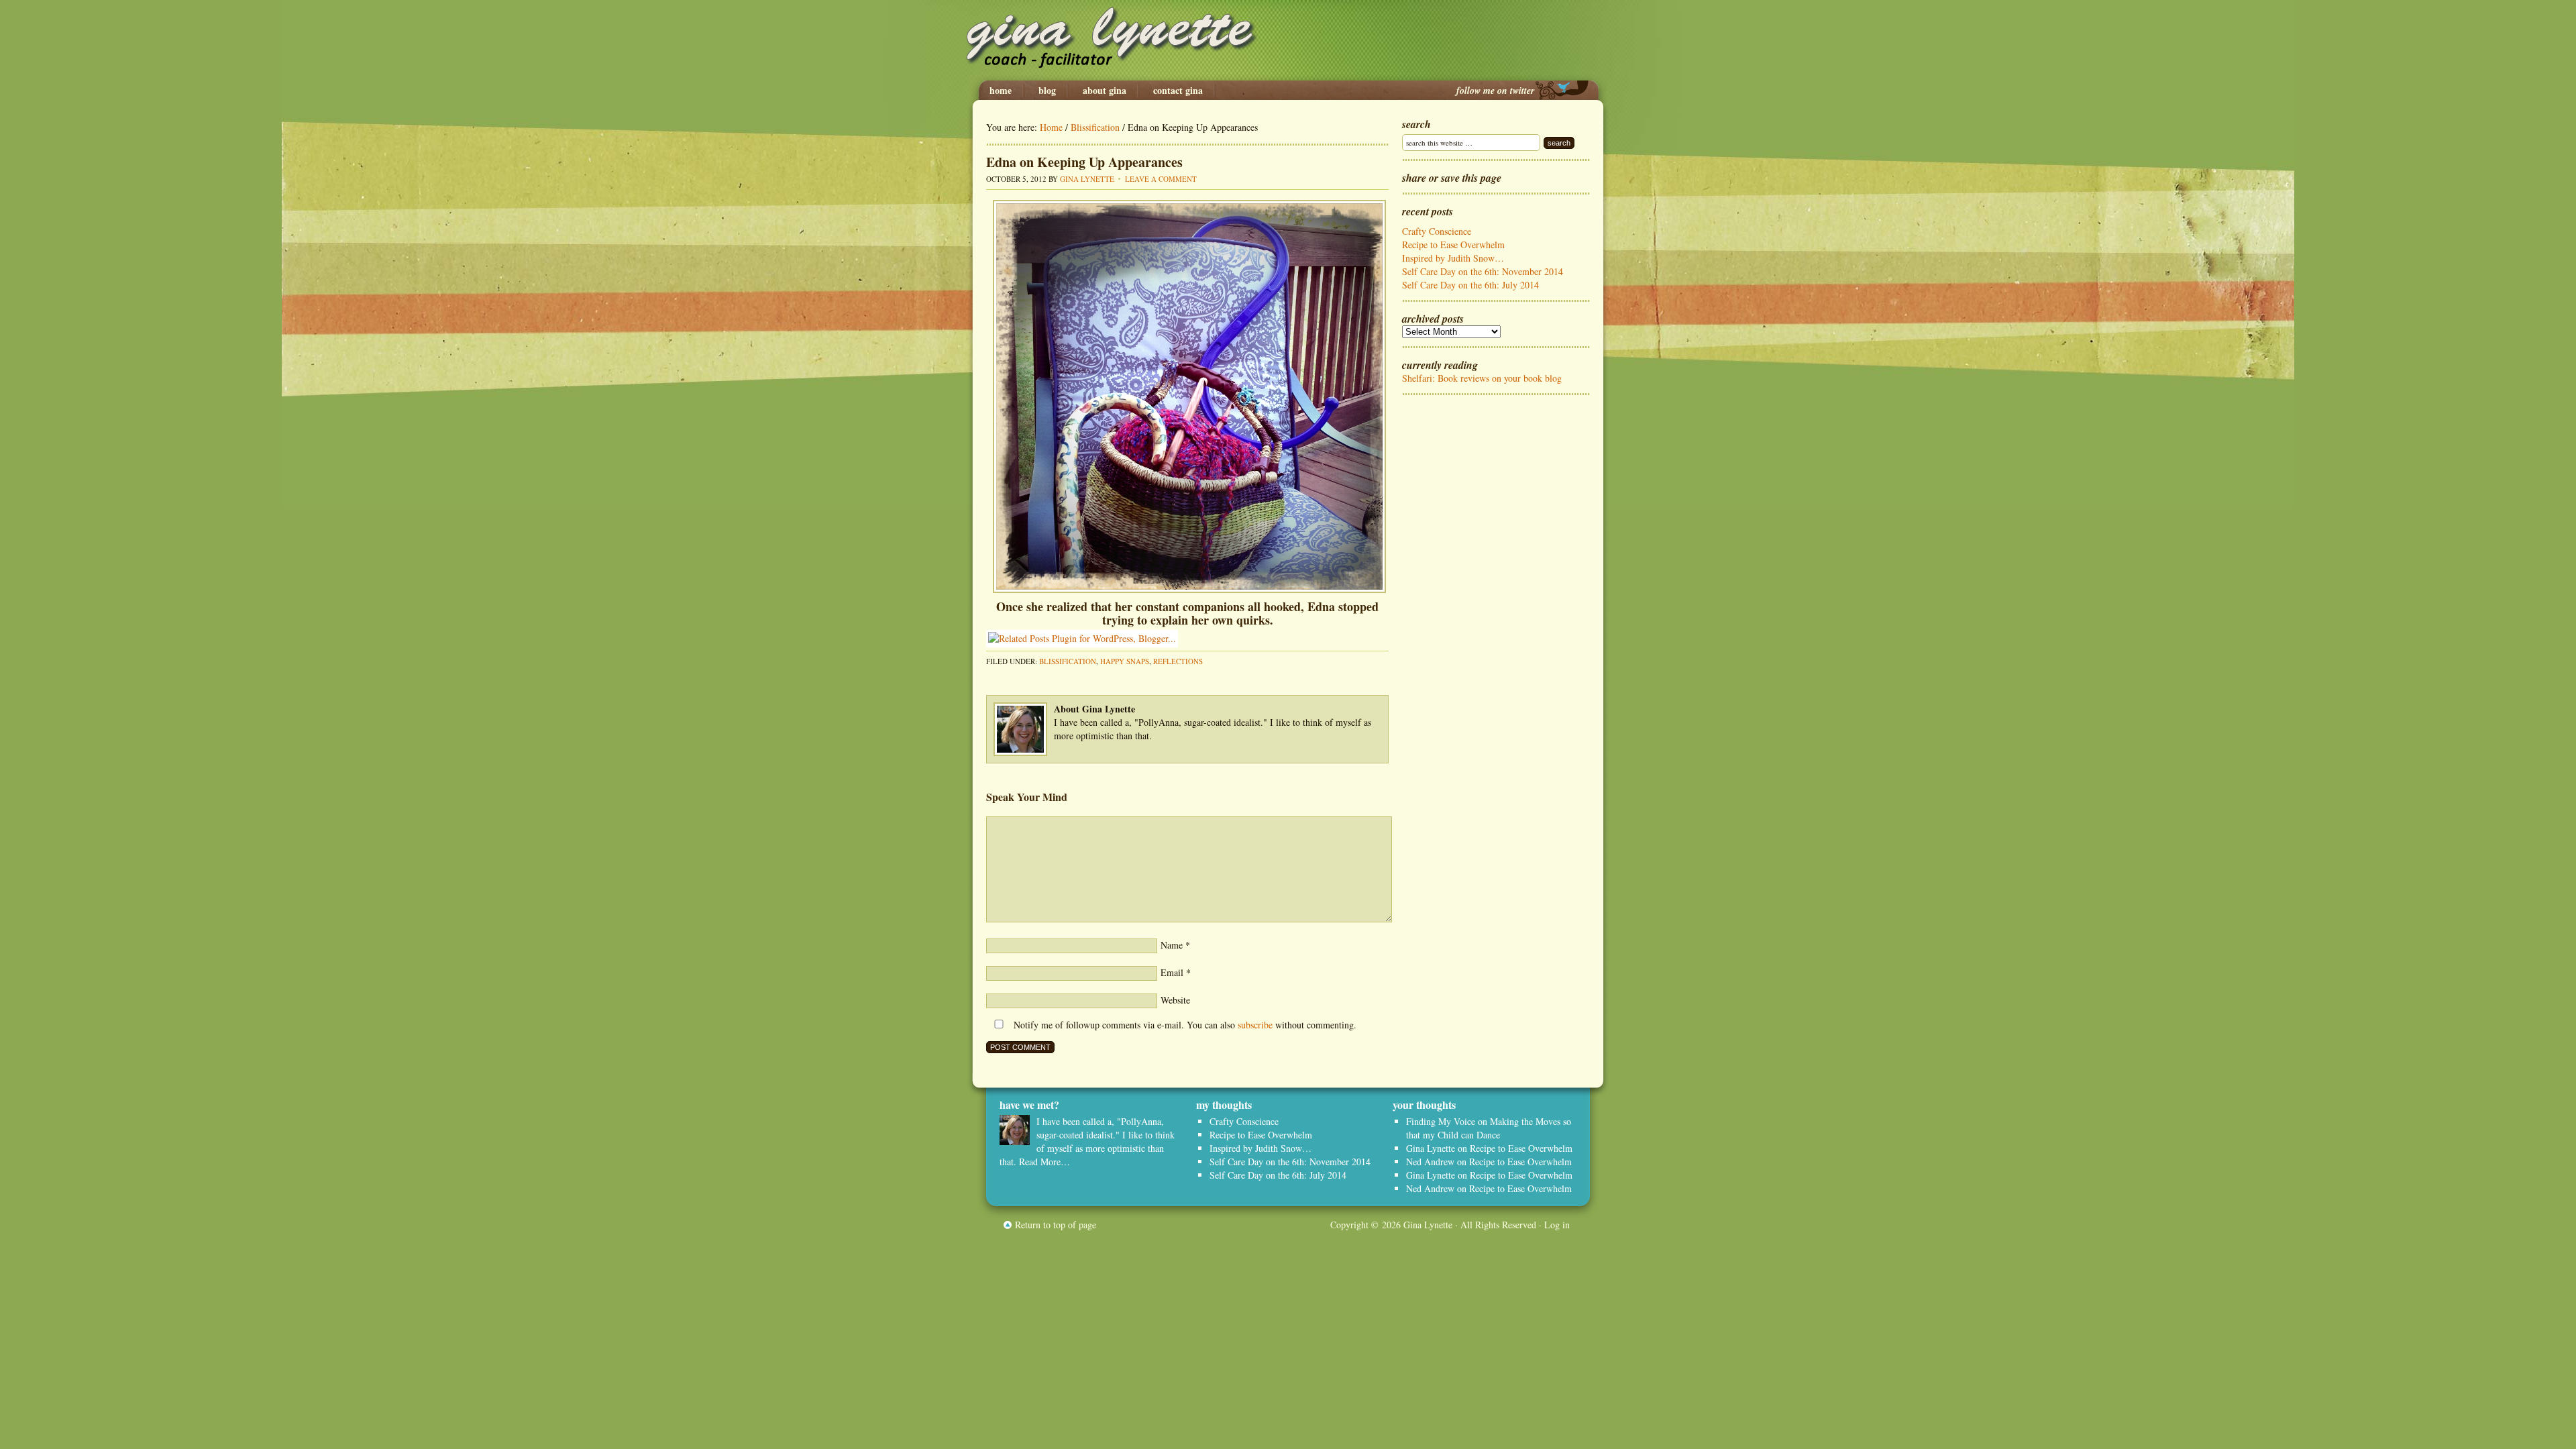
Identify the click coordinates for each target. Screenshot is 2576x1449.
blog (1047, 91)
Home (1001, 91)
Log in (1557, 1225)
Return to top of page (1056, 1225)
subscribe (1255, 1025)
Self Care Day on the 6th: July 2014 (1470, 285)
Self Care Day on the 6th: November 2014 (1483, 271)
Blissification (1068, 661)
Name (1172, 945)
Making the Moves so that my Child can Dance (1489, 1128)
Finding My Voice (1441, 1121)
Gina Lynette (1288, 40)
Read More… (1044, 1162)
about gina (1105, 91)
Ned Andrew (1430, 1162)
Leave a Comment (1161, 179)
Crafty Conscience (1437, 231)
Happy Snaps (1125, 661)
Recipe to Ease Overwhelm (1453, 245)
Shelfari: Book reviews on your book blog (1482, 378)
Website (1175, 1000)
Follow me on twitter (1495, 91)
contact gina (1178, 91)
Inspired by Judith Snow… (1453, 258)
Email (1172, 972)
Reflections (1178, 661)
